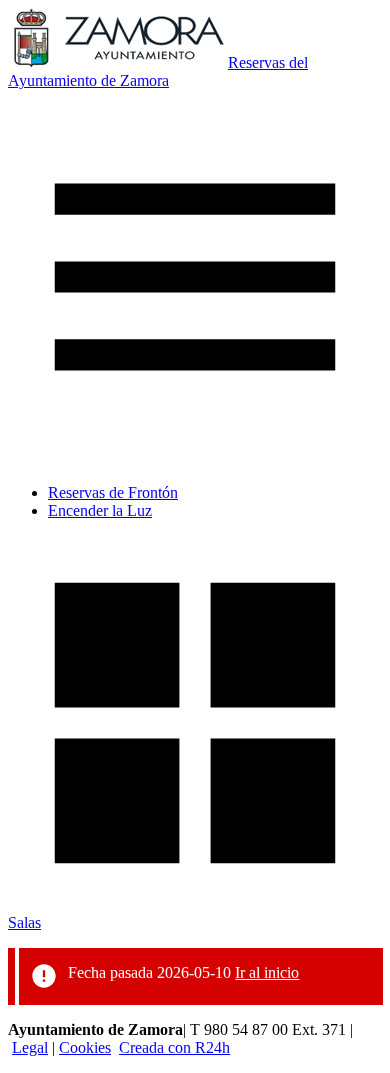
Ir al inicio (267, 972)
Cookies (85, 1047)
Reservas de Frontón (113, 492)
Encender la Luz (100, 510)
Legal (30, 1047)
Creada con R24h (174, 1047)
